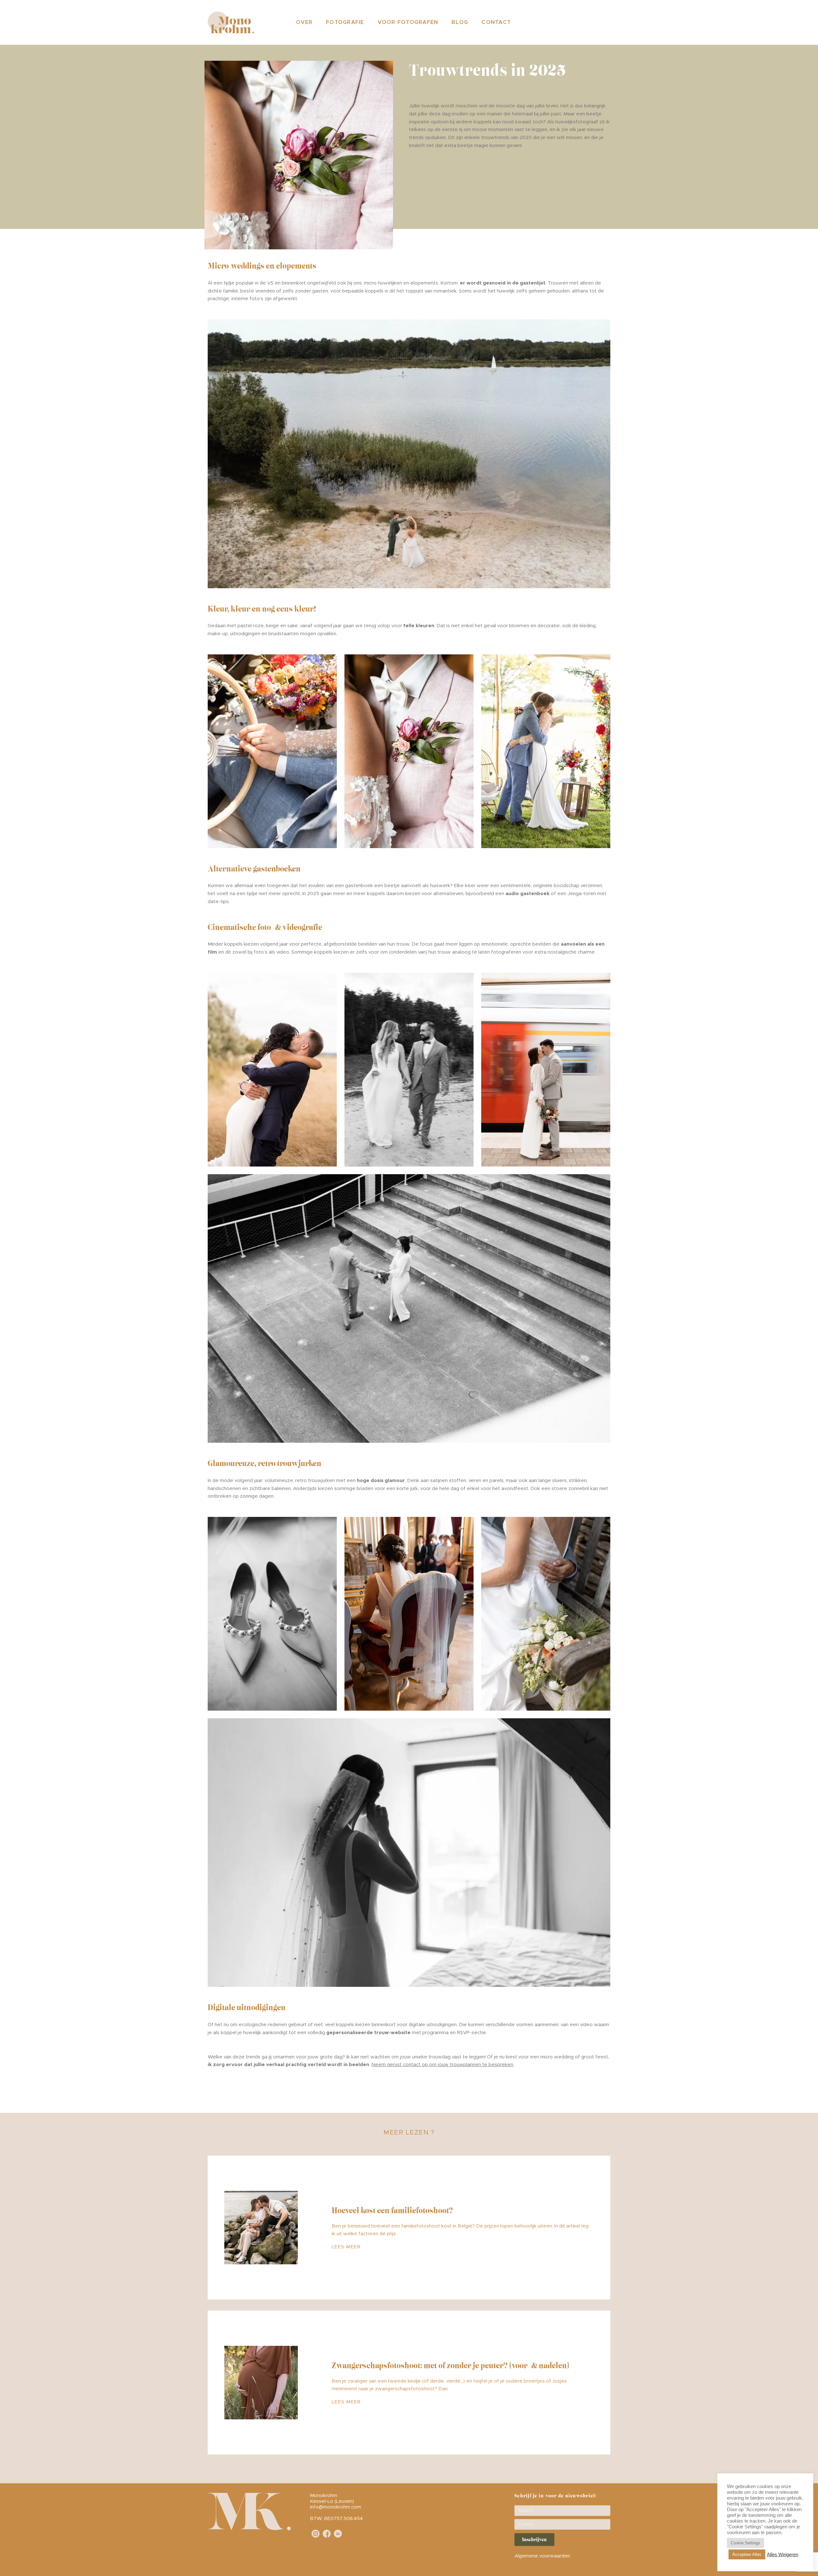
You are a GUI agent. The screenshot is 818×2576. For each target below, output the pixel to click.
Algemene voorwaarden (542, 2556)
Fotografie (345, 22)
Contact (496, 22)
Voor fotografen (408, 22)
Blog (460, 22)
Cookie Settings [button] (745, 2543)
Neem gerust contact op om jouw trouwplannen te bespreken (442, 2065)
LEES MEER (346, 2247)
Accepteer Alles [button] (747, 2554)
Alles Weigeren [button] (783, 2555)
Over (304, 22)
